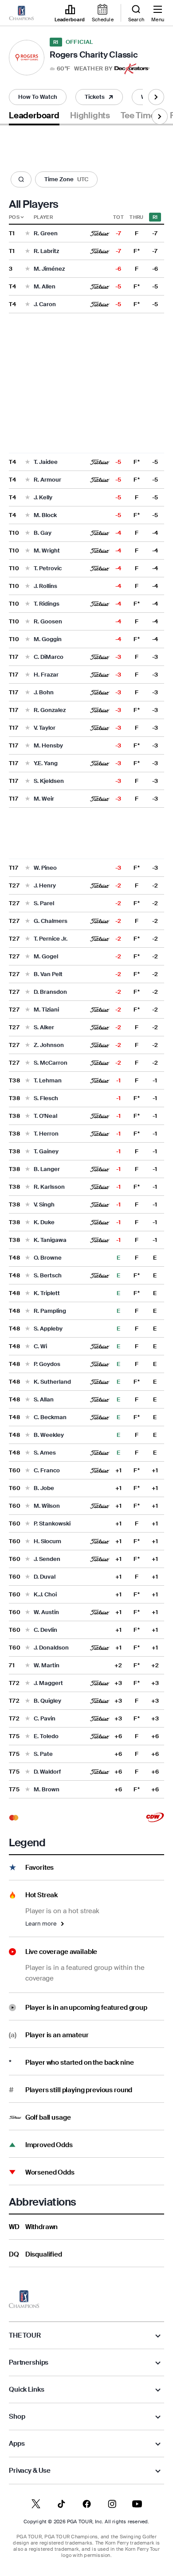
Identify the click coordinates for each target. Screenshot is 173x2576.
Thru (136, 217)
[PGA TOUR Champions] (24, 2299)
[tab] (34, 117)
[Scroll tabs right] (156, 97)
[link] (21, 13)
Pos (14, 217)
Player (43, 217)
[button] (81, 69)
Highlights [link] (90, 116)
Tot (118, 217)
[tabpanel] (86, 1196)
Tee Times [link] (140, 116)
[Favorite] (28, 234)
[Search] (21, 180)
